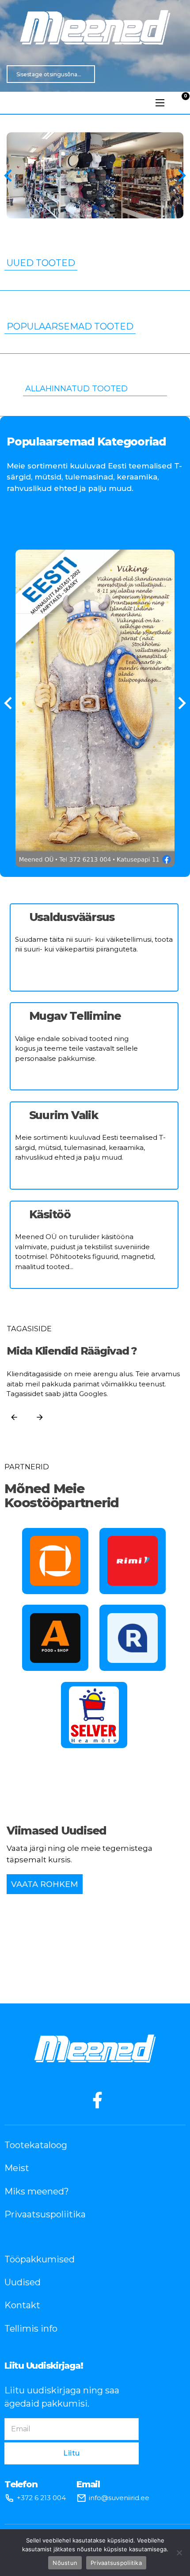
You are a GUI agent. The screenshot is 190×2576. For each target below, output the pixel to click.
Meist (17, 2168)
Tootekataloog (36, 2145)
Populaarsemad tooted (70, 327)
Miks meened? (37, 2191)
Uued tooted (41, 263)
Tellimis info (31, 2329)
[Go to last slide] (9, 703)
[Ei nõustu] (179, 2553)
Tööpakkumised (40, 2259)
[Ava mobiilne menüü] (160, 103)
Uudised (23, 2282)
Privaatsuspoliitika (45, 2214)
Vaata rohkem (45, 1884)
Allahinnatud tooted (76, 389)
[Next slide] (181, 176)
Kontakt (22, 2305)
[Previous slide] (9, 176)
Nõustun (65, 2563)
